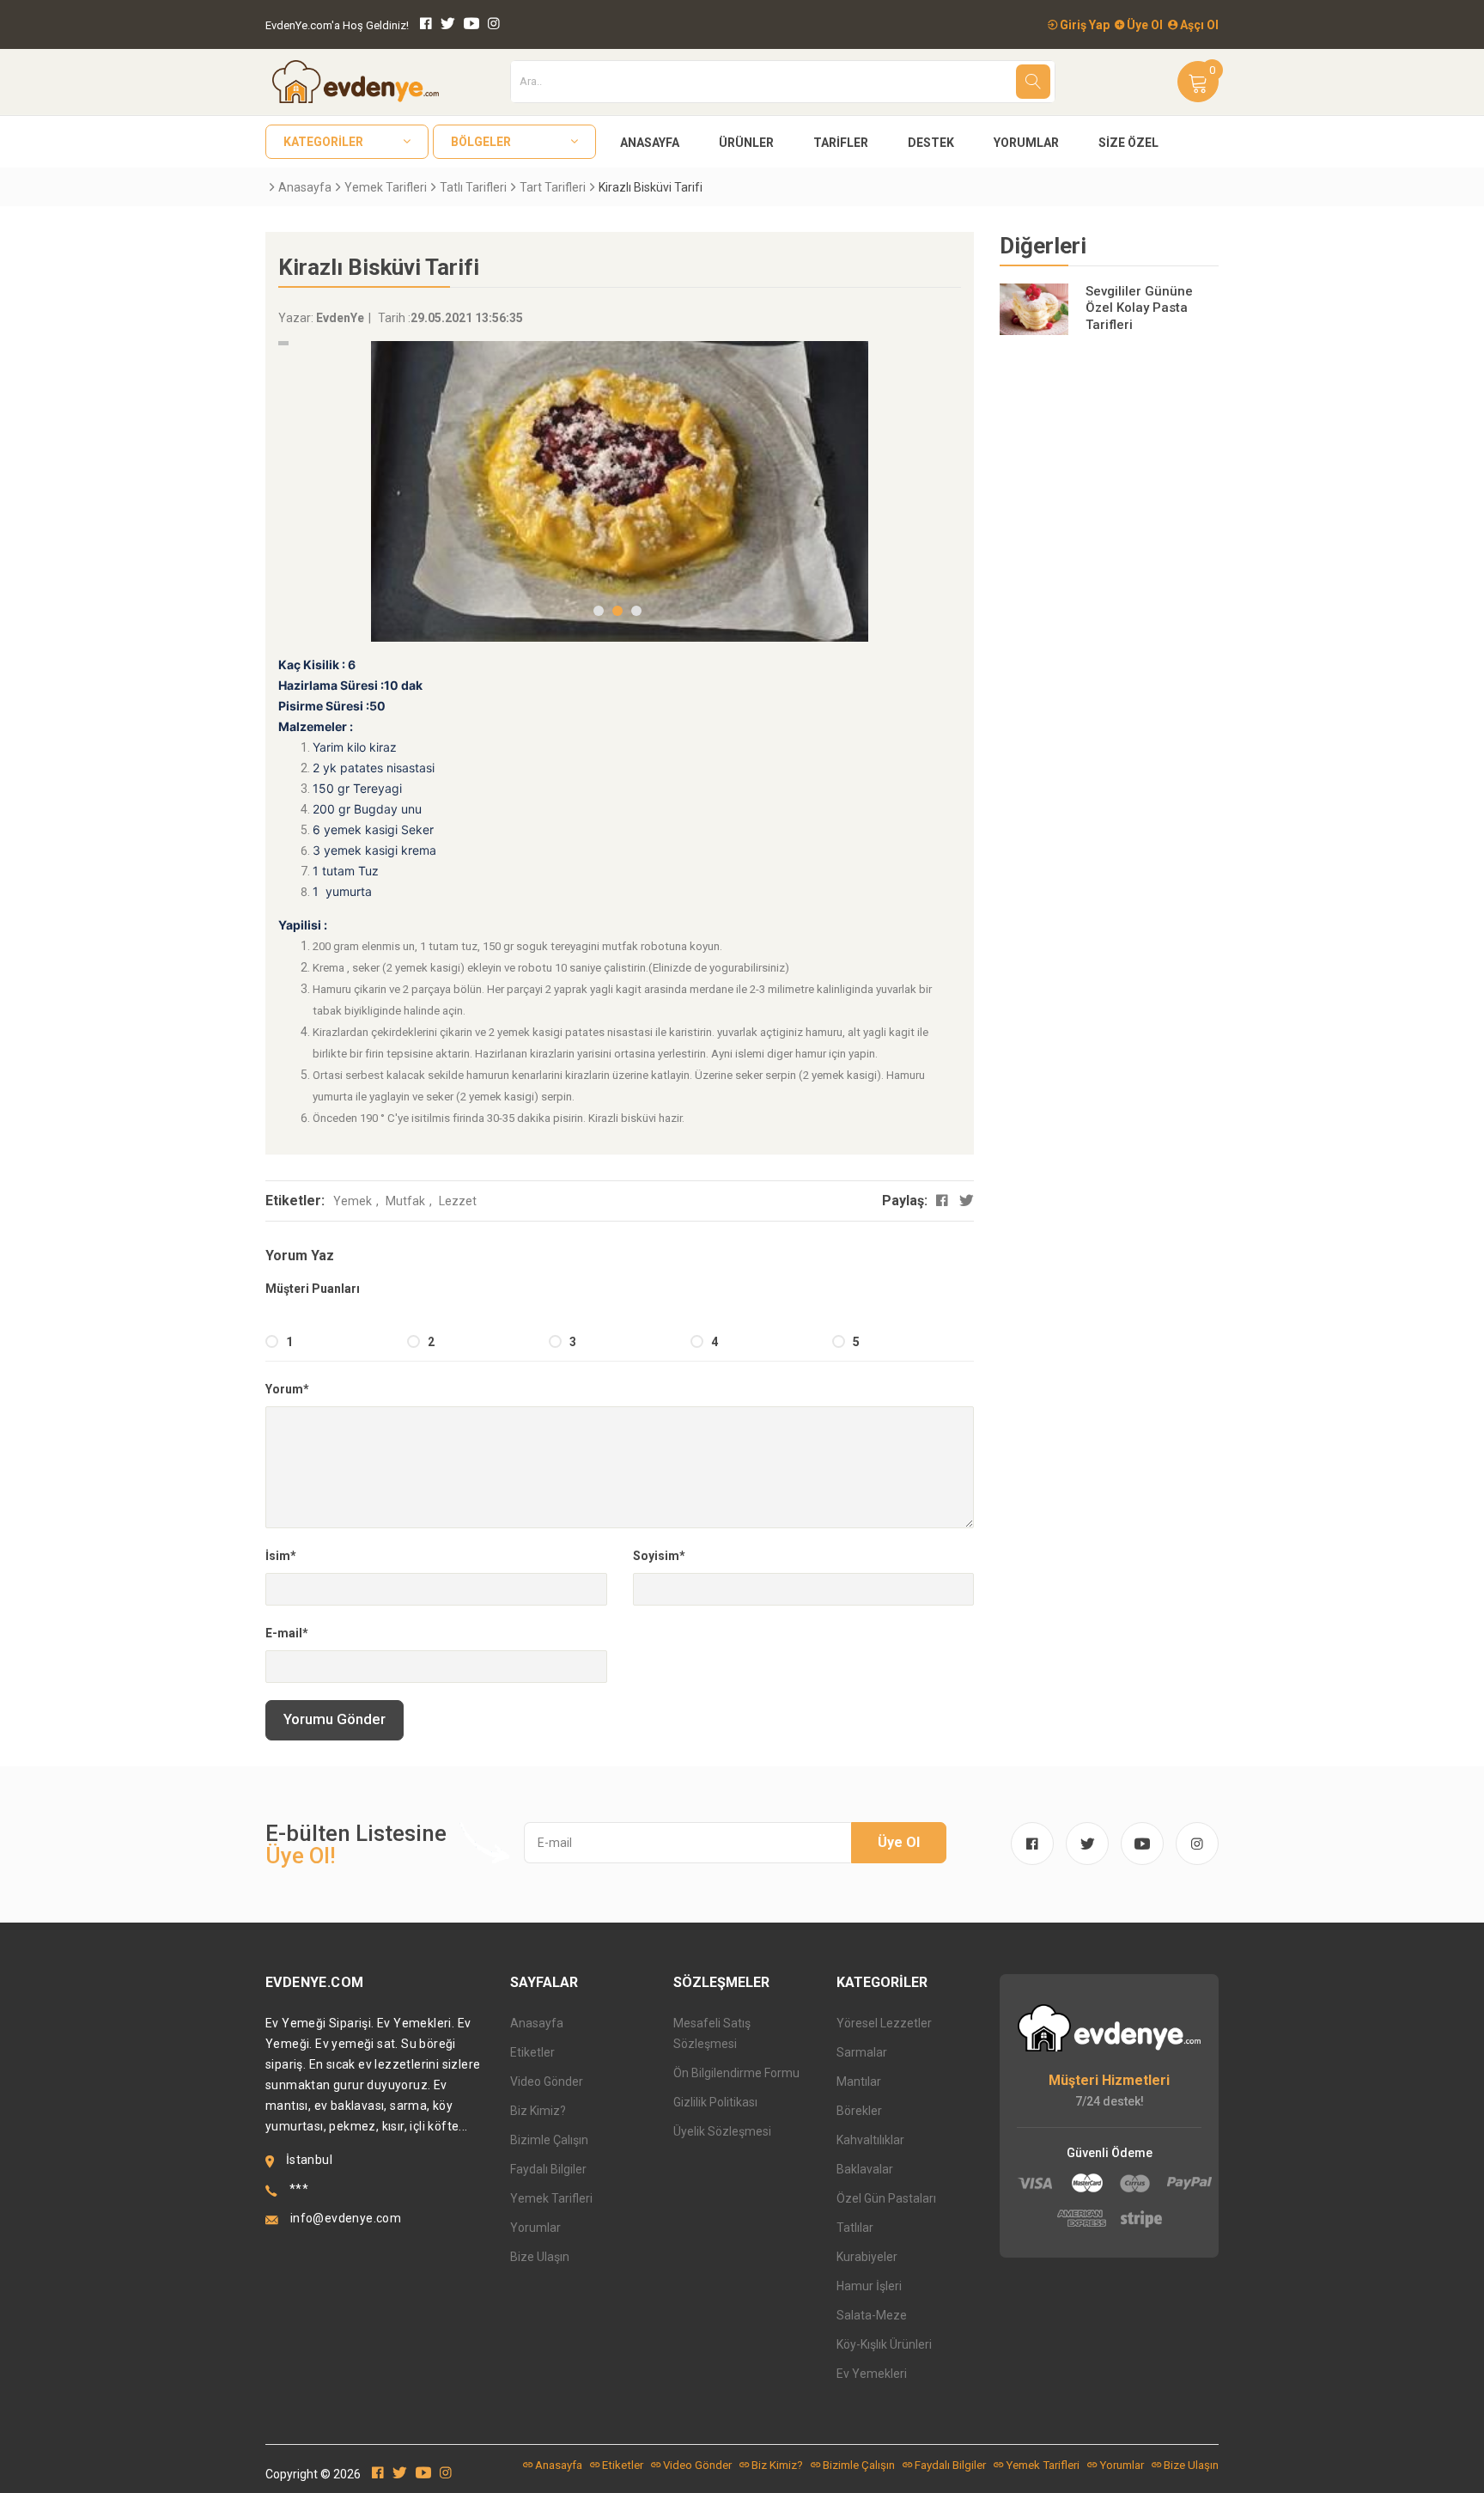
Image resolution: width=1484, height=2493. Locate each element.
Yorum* (287, 1389)
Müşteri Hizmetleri (1109, 2080)
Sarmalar (862, 2052)
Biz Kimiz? (538, 2111)
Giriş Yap (1083, 25)
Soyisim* (659, 1556)
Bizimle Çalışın (549, 2140)
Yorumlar (1026, 143)
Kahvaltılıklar (870, 2140)
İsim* (281, 1556)
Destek (931, 143)
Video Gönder (547, 2082)
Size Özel (1128, 143)
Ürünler (746, 143)
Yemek (353, 1201)
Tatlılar (855, 2228)
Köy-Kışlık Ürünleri (884, 2344)
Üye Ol (1143, 25)
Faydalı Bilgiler (548, 2169)
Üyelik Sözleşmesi (722, 2131)
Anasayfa (650, 143)
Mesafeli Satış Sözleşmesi (712, 2033)
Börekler (859, 2111)
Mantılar (859, 2082)
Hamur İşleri (869, 2286)
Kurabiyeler (867, 2257)
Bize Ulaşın (540, 2257)
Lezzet (458, 1201)
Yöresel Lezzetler (884, 2023)
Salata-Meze (872, 2315)
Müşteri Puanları (313, 1289)
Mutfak (405, 1201)
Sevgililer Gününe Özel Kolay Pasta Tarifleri (1139, 308)
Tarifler (841, 143)
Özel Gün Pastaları (886, 2198)
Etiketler (532, 2052)
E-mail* (287, 1633)
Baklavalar (865, 2169)
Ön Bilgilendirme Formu (736, 2073)
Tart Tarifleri (553, 187)
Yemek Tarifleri (386, 187)
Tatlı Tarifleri (473, 187)
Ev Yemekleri (872, 2374)
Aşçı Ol (1198, 25)
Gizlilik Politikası (715, 2102)
